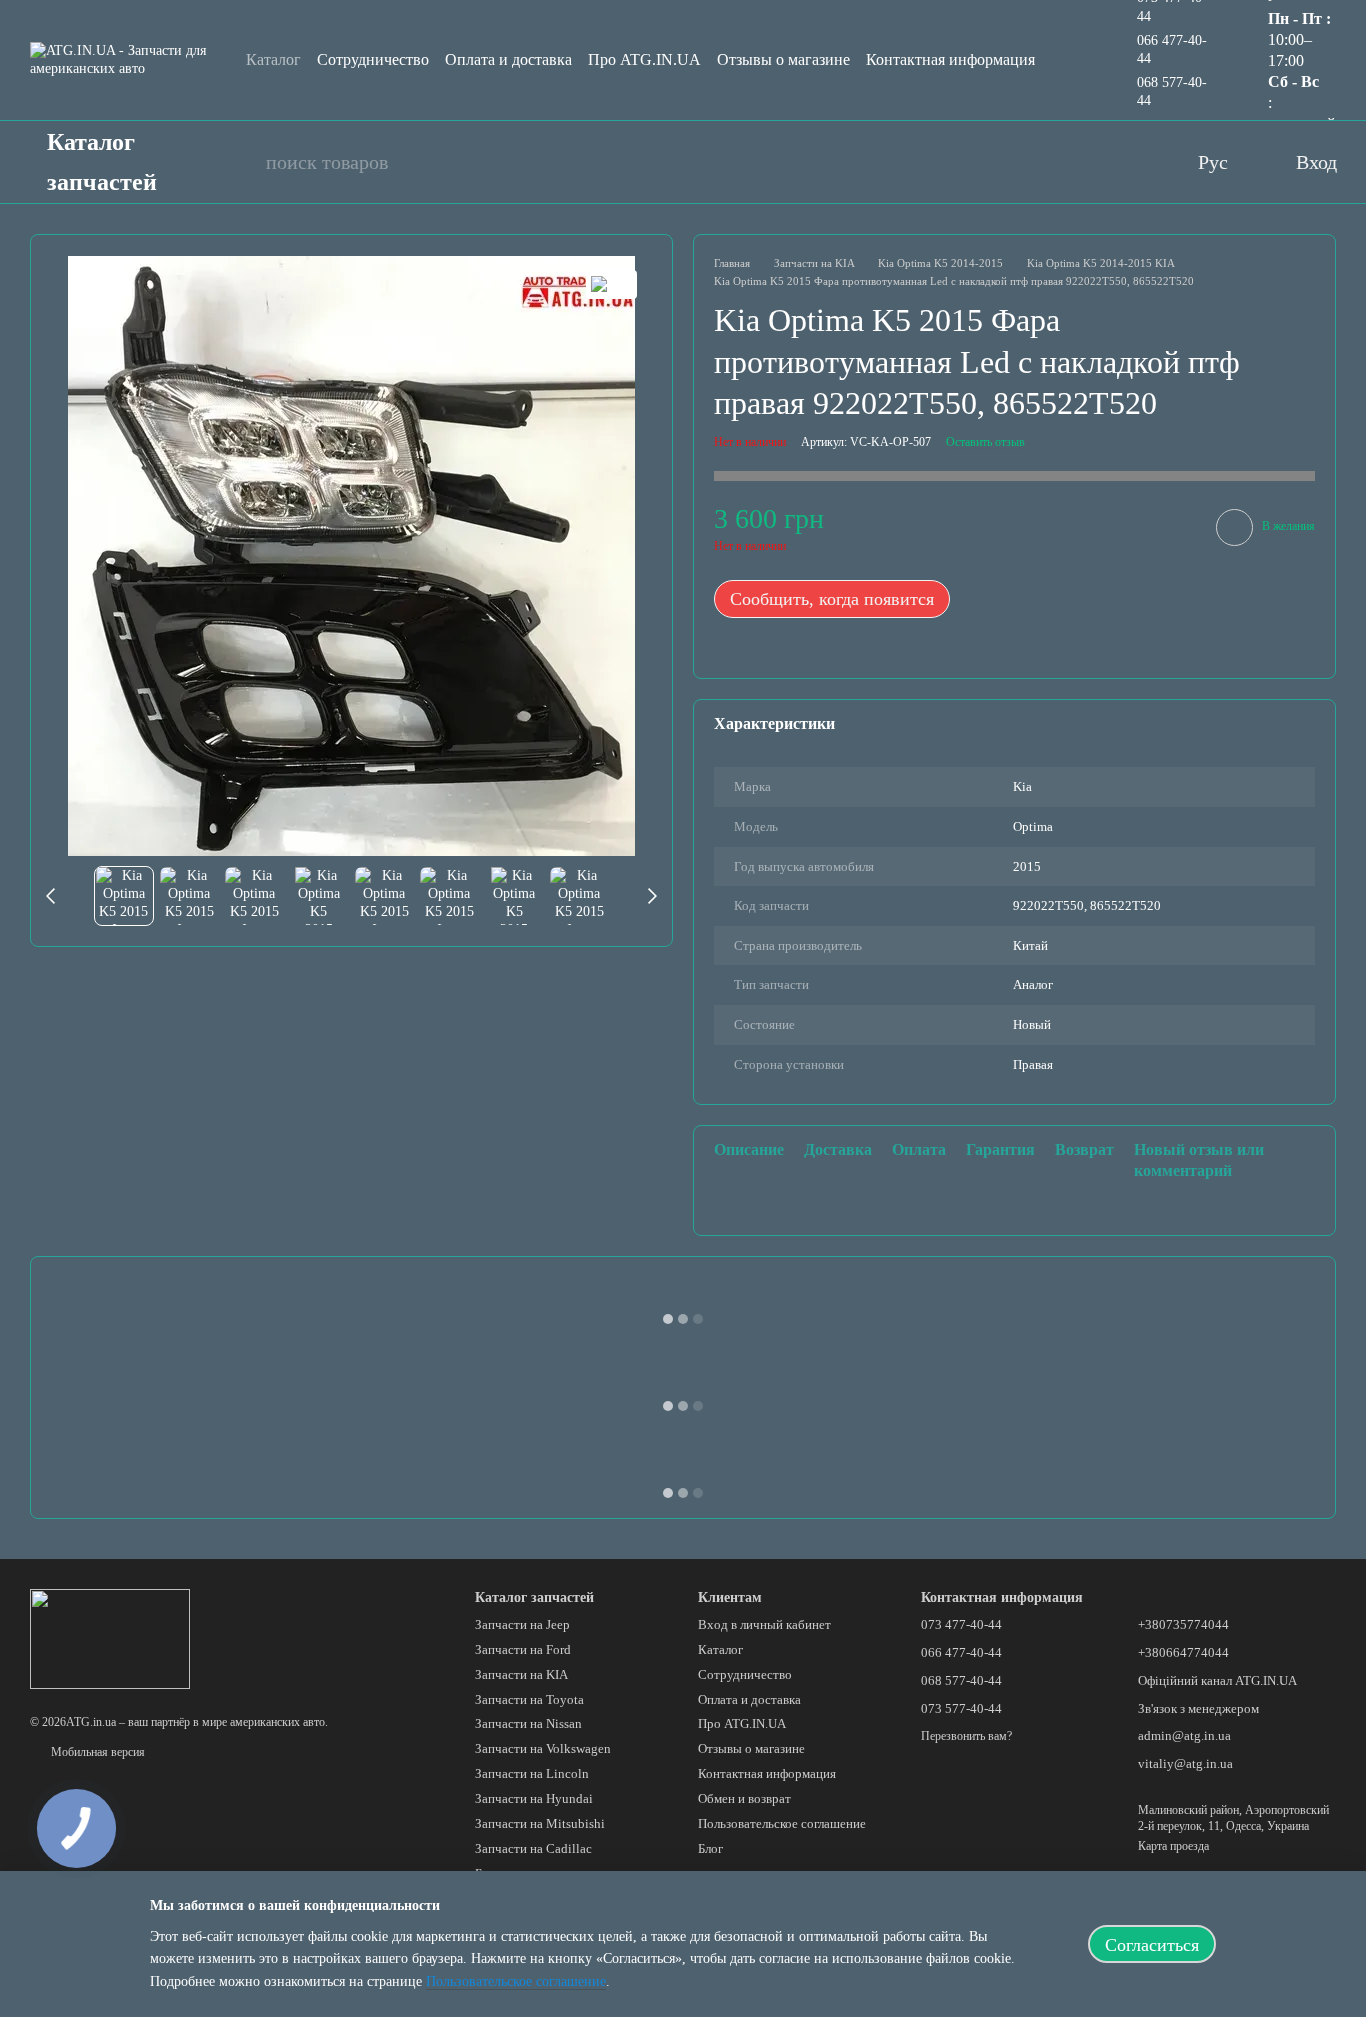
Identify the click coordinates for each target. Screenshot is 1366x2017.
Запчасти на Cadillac (533, 1848)
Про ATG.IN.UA (644, 59)
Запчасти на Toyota (529, 1699)
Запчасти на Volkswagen (543, 1748)
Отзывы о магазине (783, 59)
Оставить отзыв (985, 442)
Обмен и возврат (744, 1798)
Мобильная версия (96, 1752)
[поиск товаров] (240, 162)
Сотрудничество (373, 59)
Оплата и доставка (508, 59)
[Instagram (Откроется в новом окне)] (1094, 162)
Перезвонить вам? (966, 1736)
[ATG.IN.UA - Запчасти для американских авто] (110, 1637)
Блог (710, 1848)
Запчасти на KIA (521, 1674)
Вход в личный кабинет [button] (764, 1624)
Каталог (273, 59)
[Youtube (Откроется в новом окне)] (1054, 162)
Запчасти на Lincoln (532, 1773)
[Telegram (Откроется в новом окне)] (1134, 162)
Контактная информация (950, 59)
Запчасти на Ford (523, 1649)
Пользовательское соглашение (782, 1823)
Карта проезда (1173, 1846)
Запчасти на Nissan (528, 1723)
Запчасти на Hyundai (534, 1798)
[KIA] (611, 284)
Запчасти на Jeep (522, 1624)
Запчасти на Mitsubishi (540, 1823)
